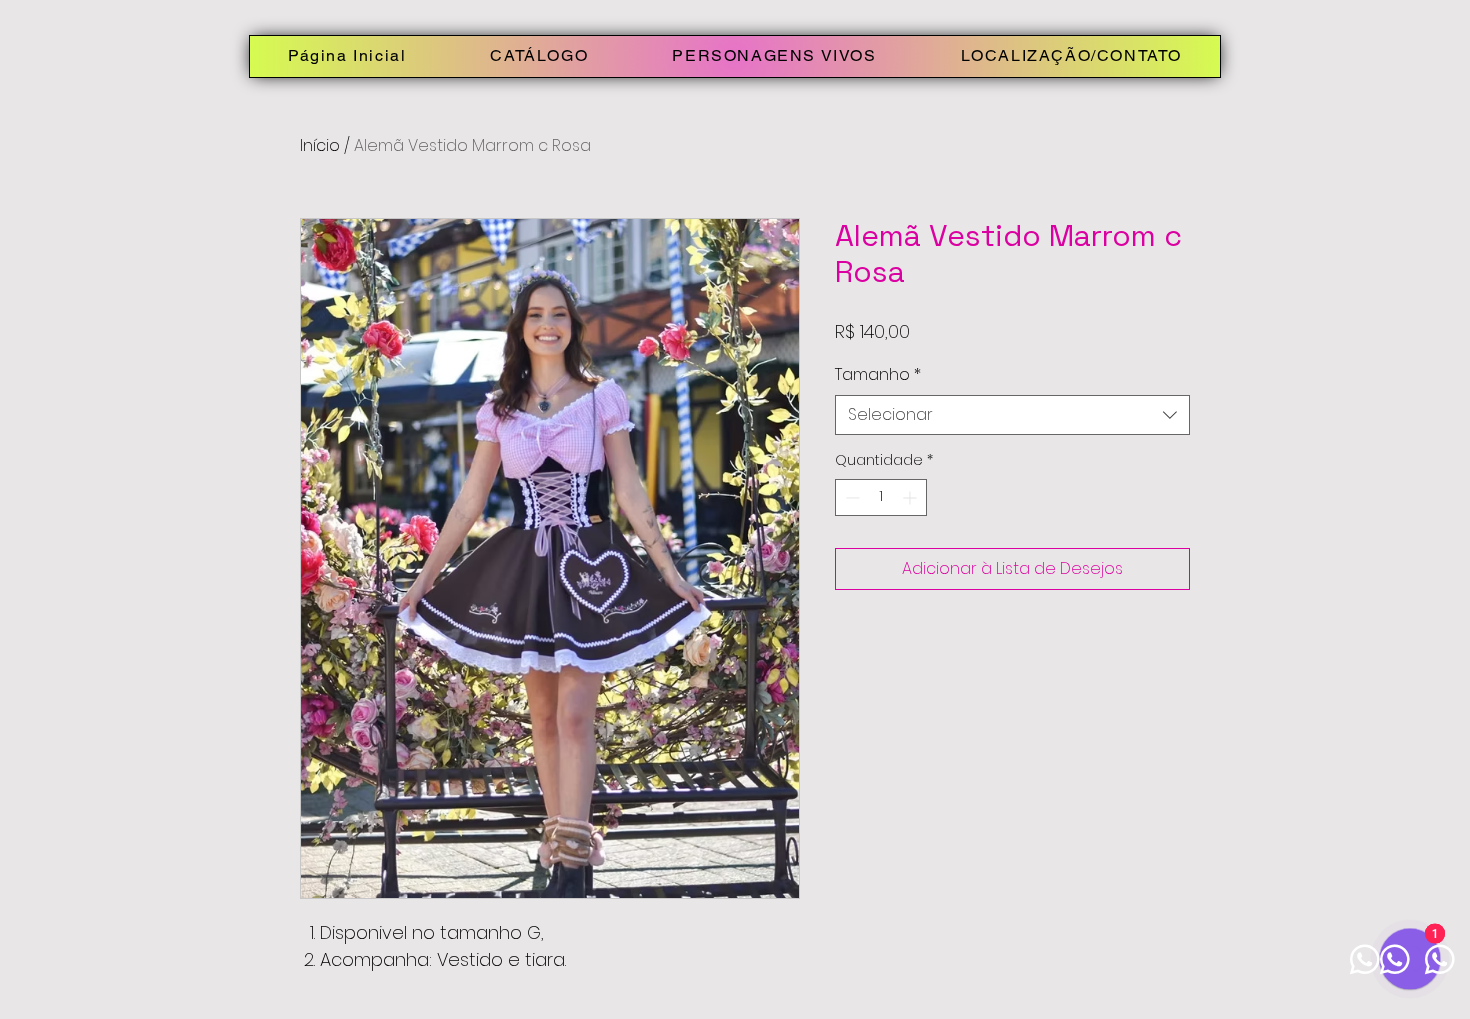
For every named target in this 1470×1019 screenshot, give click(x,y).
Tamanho (878, 375)
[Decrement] (850, 497)
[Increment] (911, 497)
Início (320, 145)
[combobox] (1012, 415)
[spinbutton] (881, 497)
